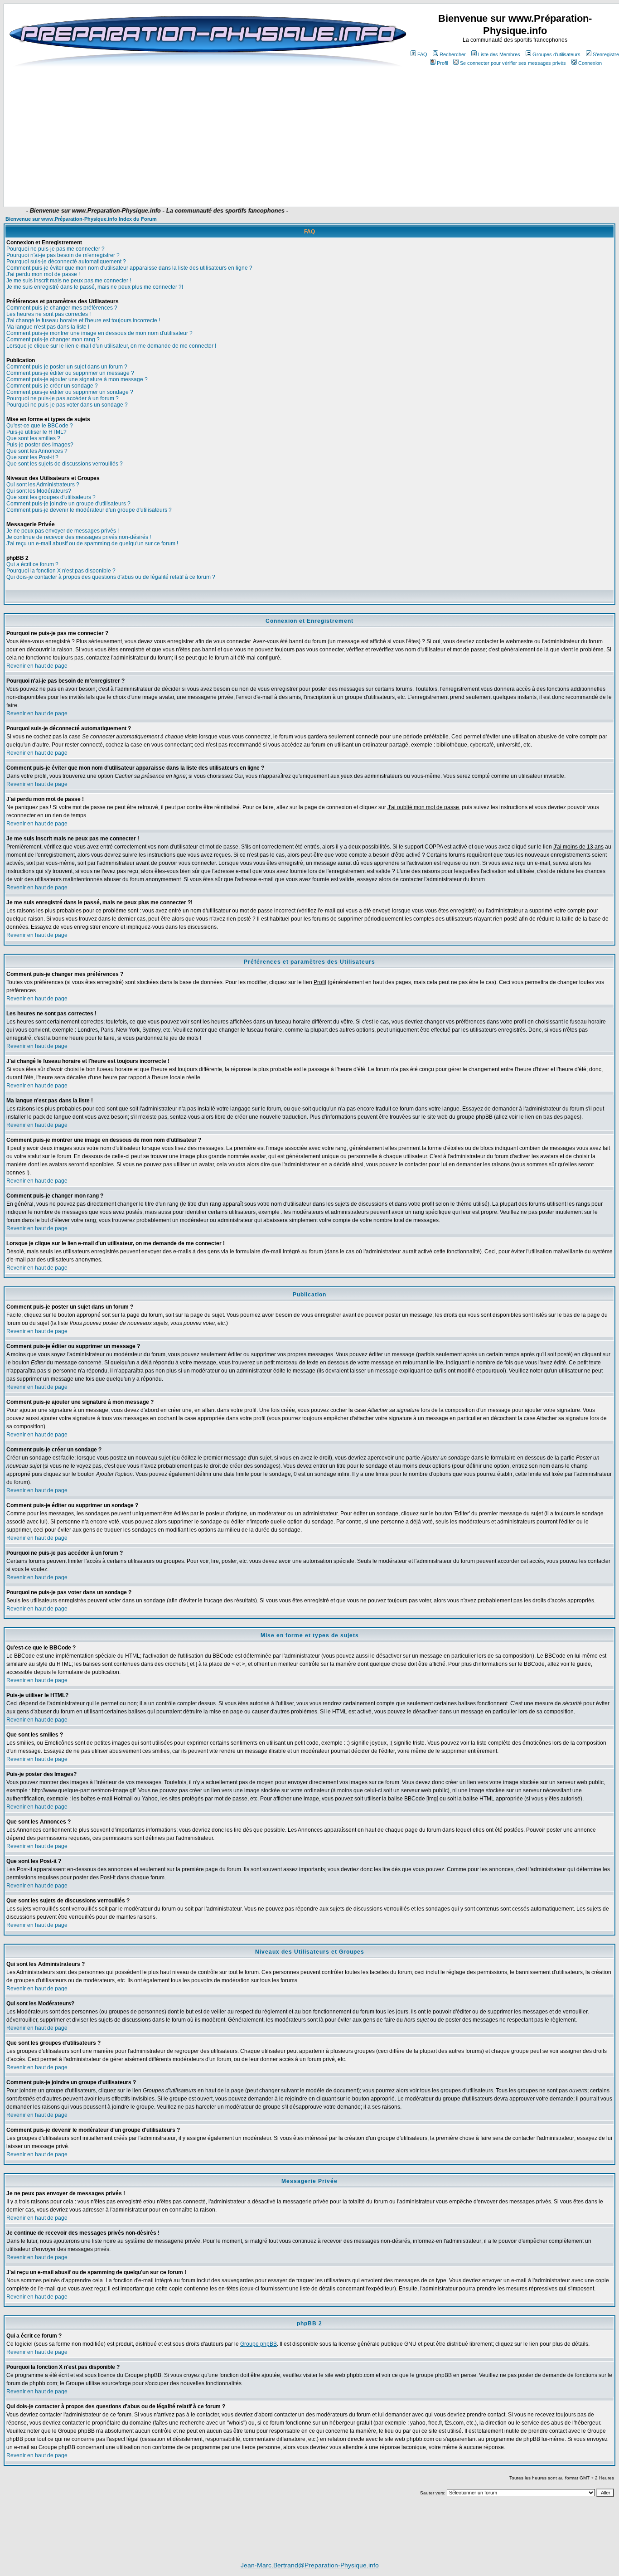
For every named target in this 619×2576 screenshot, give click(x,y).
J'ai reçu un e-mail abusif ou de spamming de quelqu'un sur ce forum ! (92, 543)
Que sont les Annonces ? (37, 451)
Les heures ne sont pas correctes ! (48, 314)
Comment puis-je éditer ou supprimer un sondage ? (70, 392)
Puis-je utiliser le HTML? (36, 432)
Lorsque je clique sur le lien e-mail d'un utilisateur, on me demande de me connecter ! (111, 346)
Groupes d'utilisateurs (556, 54)
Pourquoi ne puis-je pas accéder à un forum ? (63, 398)
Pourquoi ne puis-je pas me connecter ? (56, 249)
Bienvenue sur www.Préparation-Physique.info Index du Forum (81, 219)
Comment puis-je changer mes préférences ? (62, 308)
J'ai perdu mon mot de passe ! (43, 274)
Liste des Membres (499, 54)
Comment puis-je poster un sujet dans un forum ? (67, 367)
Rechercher (453, 54)
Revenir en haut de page (37, 666)
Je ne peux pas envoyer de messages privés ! (63, 531)
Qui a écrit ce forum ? (32, 564)
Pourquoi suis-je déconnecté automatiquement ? (66, 262)
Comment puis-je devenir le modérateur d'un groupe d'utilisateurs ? (89, 510)
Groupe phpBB (259, 2344)
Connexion (590, 63)
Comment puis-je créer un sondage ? (52, 386)
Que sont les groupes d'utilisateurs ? (51, 497)
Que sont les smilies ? (33, 438)
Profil (442, 63)
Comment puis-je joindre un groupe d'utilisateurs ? (68, 504)
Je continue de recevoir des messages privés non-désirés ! (79, 537)
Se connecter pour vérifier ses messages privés (513, 63)
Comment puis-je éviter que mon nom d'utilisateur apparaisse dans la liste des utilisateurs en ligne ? (129, 268)
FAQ (422, 54)
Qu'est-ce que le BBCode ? (40, 426)
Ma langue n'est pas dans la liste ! (48, 327)
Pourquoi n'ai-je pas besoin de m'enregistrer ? (63, 255)
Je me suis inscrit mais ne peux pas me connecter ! (69, 281)
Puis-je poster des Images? (40, 445)
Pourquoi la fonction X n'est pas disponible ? (61, 571)
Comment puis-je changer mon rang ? (53, 340)
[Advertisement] (213, 180)
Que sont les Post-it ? (32, 457)
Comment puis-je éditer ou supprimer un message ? (70, 373)
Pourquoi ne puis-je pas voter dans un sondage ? (67, 405)
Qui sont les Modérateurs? (39, 491)
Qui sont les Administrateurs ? (43, 485)
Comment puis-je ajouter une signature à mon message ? (77, 379)
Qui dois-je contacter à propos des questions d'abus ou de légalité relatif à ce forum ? (111, 577)
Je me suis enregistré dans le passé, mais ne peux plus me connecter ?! (95, 287)
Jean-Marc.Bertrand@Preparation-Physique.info (310, 2565)
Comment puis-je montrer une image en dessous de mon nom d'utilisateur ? (99, 333)
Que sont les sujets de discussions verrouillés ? (65, 464)
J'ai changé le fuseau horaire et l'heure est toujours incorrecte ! (83, 320)
